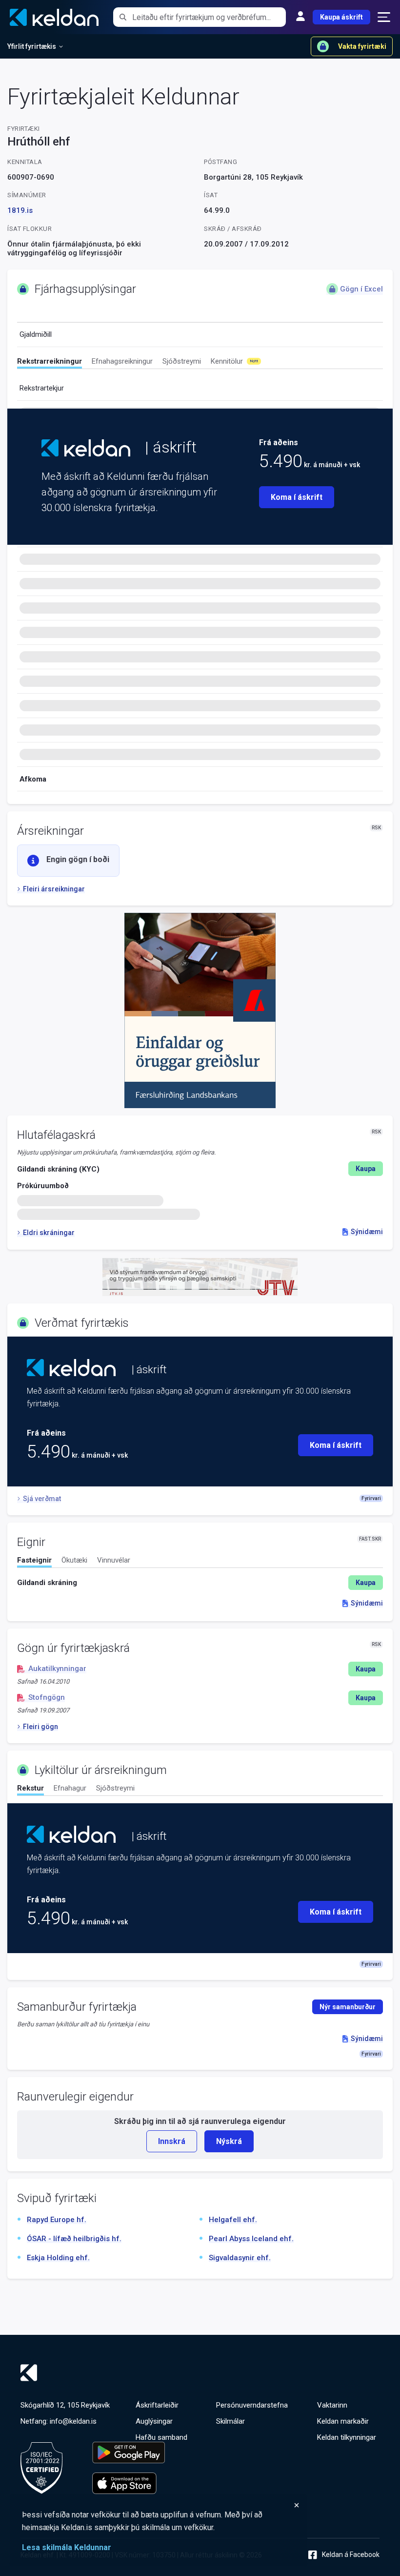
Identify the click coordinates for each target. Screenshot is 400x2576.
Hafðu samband (161, 2437)
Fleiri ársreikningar (54, 889)
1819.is (20, 210)
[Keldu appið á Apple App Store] (129, 2483)
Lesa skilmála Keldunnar (67, 2547)
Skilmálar (230, 2421)
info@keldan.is (73, 2421)
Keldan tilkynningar (347, 2437)
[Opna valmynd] (384, 17)
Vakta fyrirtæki (362, 46)
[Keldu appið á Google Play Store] (129, 2452)
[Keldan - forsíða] (86, 448)
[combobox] (209, 17)
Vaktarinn (332, 2405)
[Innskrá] (300, 17)
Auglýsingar (154, 2421)
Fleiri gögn (40, 1727)
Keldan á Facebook (351, 2555)
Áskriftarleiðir (157, 2405)
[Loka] (161, 2505)
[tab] (50, 363)
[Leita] (123, 17)
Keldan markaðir (343, 2421)
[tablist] (200, 363)
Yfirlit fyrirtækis (32, 46)
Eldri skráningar (49, 1233)
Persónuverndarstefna (252, 2405)
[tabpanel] (200, 1583)
